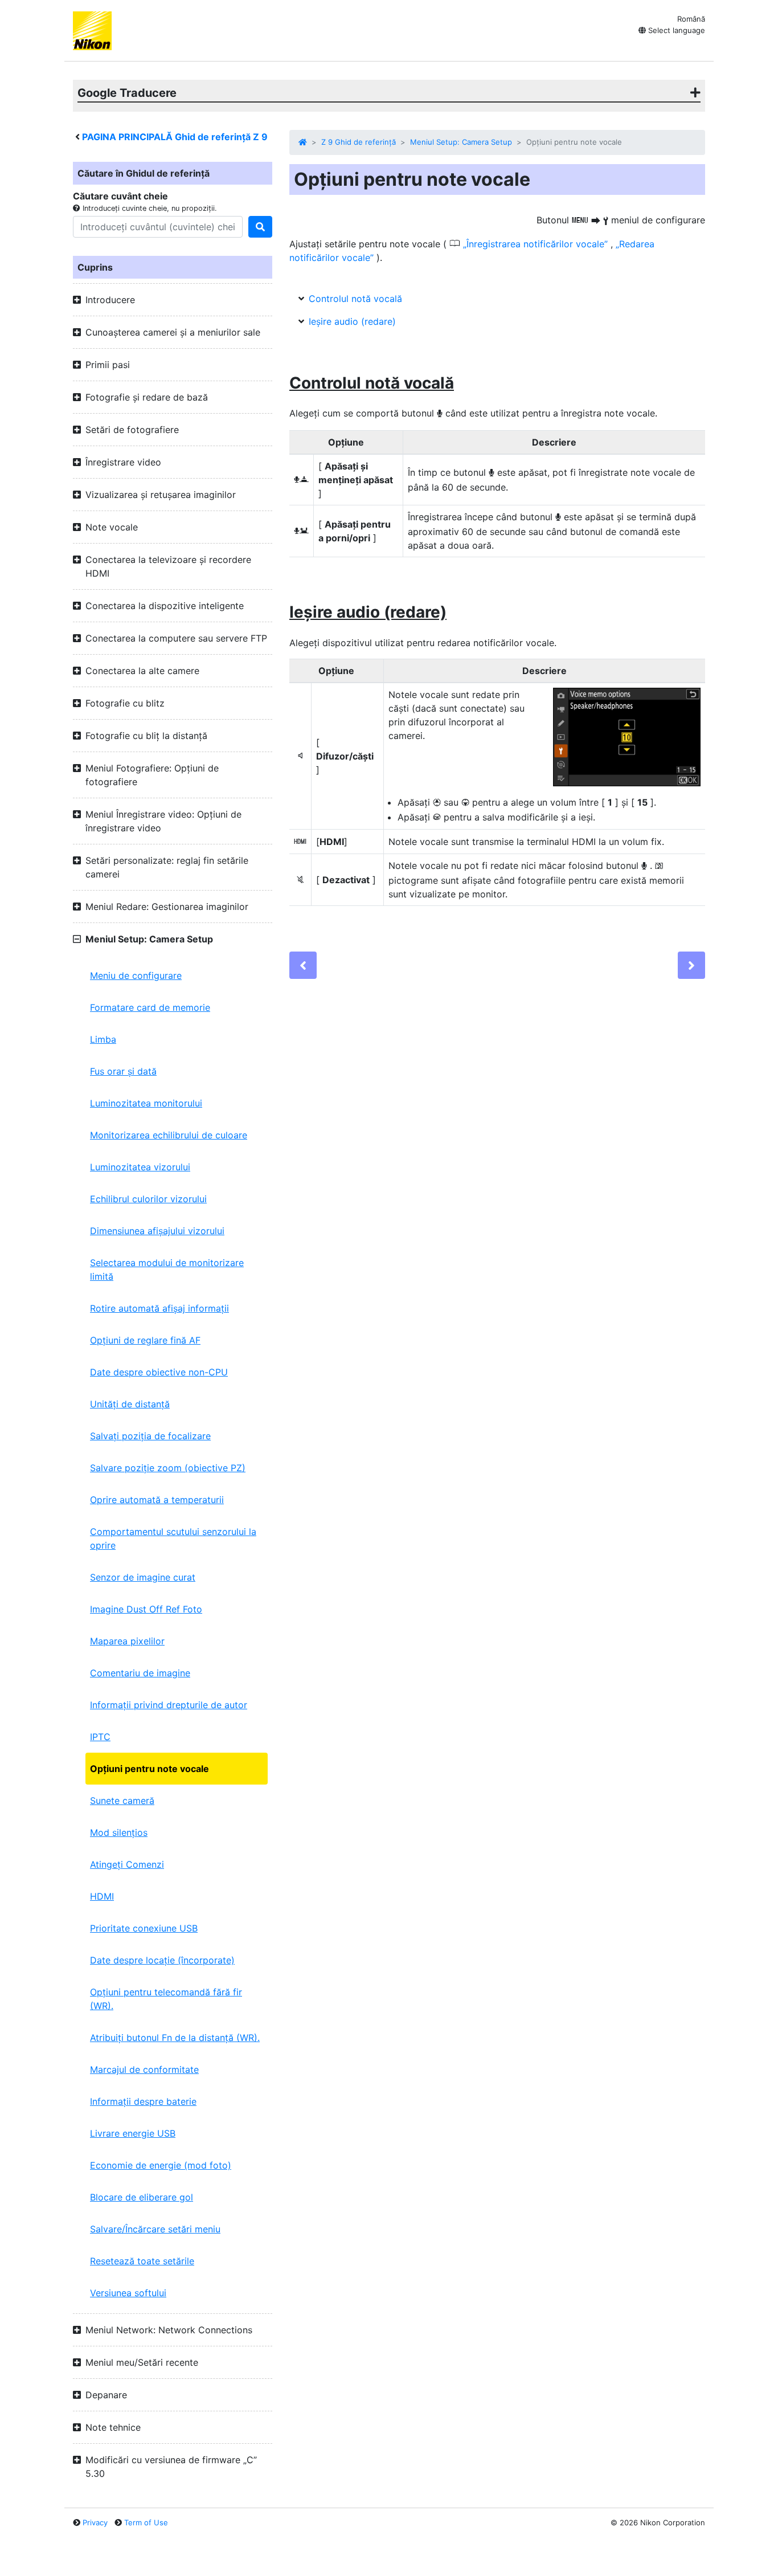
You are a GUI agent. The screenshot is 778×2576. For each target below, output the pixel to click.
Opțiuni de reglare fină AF (145, 1340)
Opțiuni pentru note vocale (150, 1769)
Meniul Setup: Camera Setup (461, 142)
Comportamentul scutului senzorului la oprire (173, 1538)
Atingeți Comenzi (127, 1864)
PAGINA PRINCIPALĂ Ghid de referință (175, 137)
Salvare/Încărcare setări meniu (155, 2229)
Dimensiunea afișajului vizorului (157, 1231)
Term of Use (146, 2522)
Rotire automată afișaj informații (159, 1308)
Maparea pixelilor (127, 1641)
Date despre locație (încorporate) (162, 1960)
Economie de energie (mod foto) (161, 2165)
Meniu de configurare (136, 975)
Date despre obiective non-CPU (159, 1372)
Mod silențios (119, 1832)
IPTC (100, 1737)
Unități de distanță (130, 1404)
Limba (103, 1039)
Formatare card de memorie (150, 1007)
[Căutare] (260, 227)
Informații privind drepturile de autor (169, 1705)
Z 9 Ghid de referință (359, 142)
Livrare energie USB (133, 2133)
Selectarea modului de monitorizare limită (167, 1269)
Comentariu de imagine (140, 1673)
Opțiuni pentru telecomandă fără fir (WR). (166, 1999)
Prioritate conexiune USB (144, 1928)
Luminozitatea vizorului (140, 1167)
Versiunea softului (128, 2293)
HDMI (102, 1896)
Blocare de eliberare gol (142, 2197)
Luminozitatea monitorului (146, 1103)
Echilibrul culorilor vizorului (148, 1199)
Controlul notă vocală (355, 299)
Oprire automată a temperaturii (157, 1500)
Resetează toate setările (142, 2261)
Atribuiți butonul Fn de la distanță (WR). (175, 2038)
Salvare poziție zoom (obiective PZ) (168, 1468)
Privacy (95, 2522)
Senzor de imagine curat (143, 1577)
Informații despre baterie (143, 2101)
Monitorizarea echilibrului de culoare (169, 1135)
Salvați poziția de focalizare (150, 1436)
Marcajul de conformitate (144, 2069)
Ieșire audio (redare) (352, 321)
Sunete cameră (122, 1801)
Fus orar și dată (123, 1071)
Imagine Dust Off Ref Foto (146, 1609)
